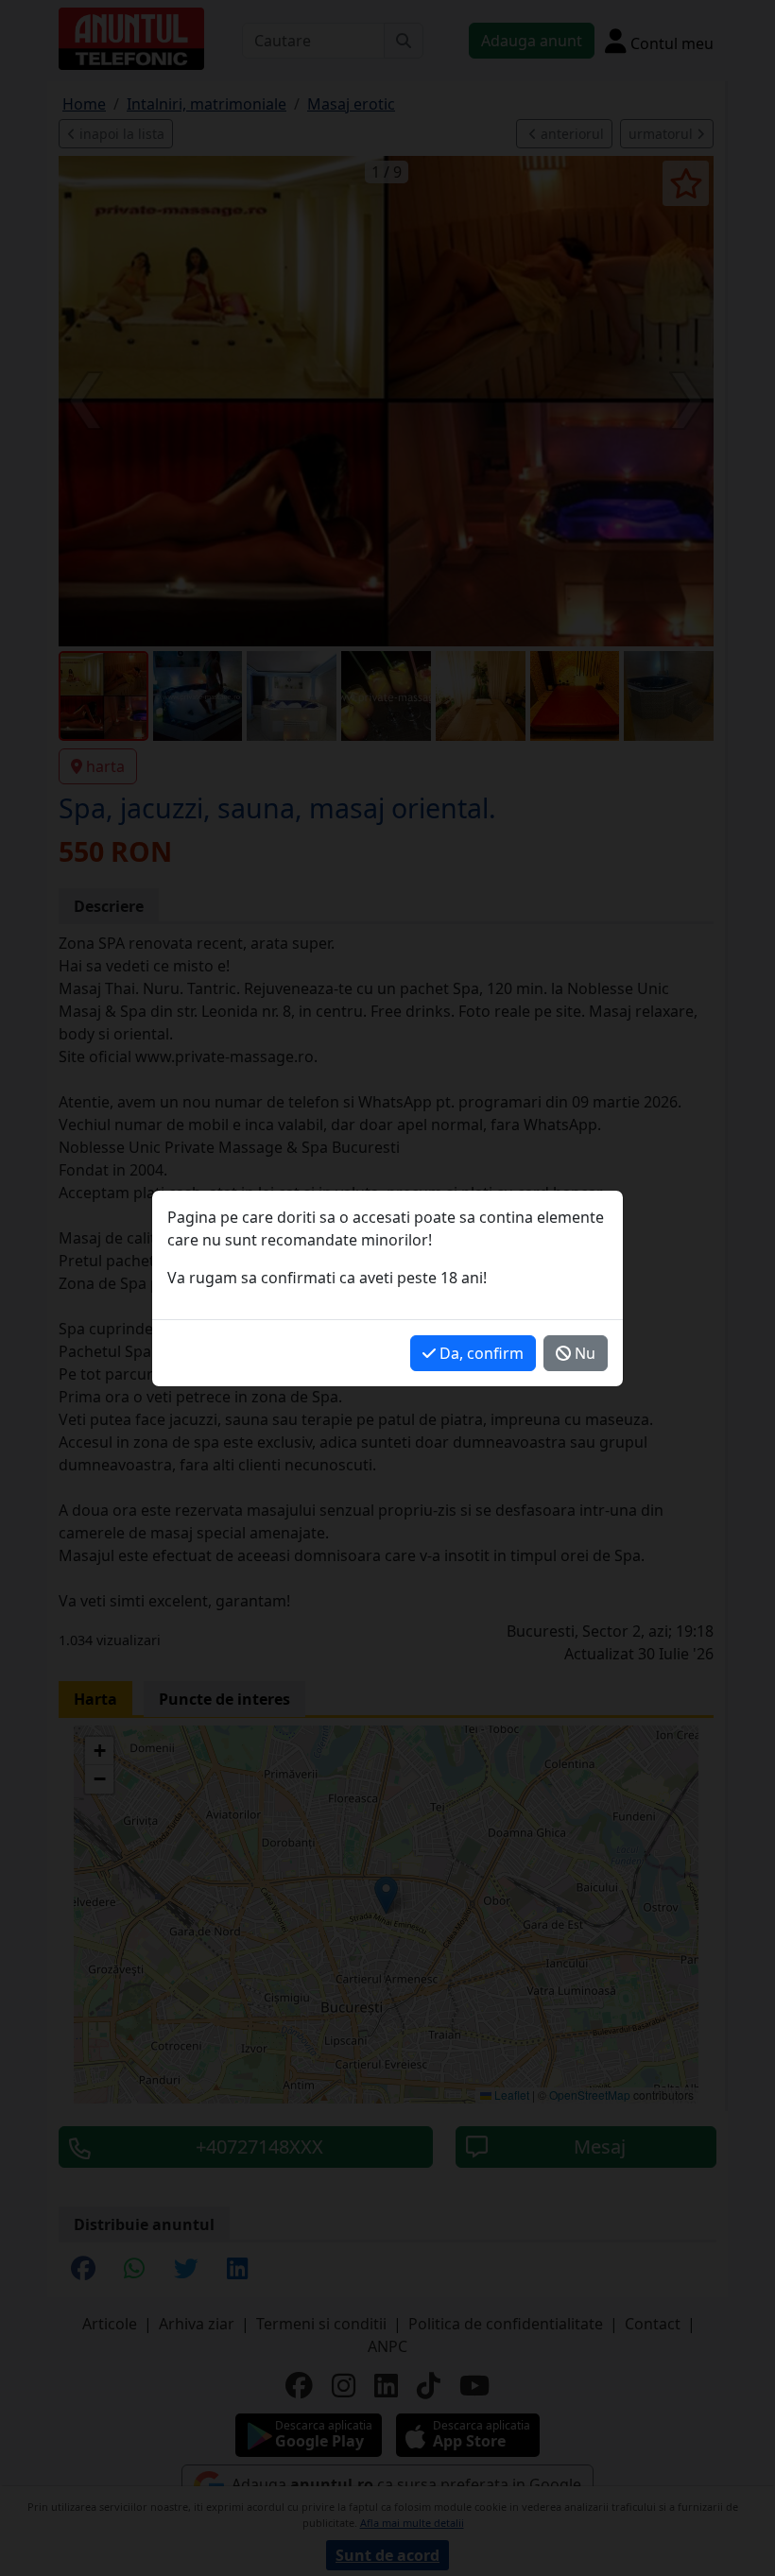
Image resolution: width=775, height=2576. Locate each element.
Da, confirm (480, 1353)
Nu (583, 1353)
